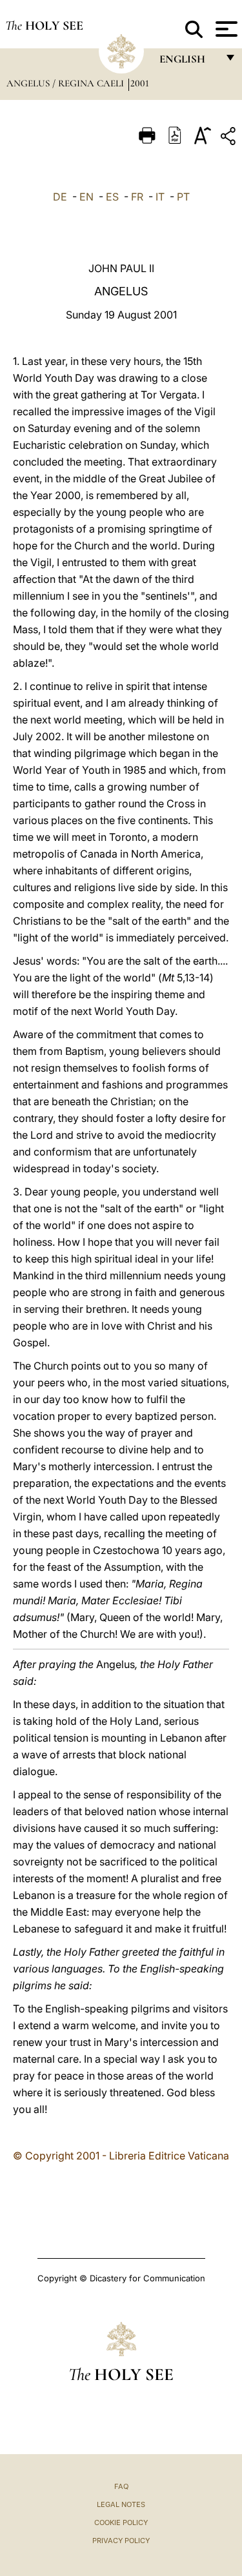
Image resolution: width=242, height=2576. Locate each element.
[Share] (230, 138)
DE (60, 197)
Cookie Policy (121, 2522)
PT (183, 197)
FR (137, 197)
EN (86, 197)
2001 (140, 83)
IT (160, 197)
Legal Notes (121, 2504)
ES (112, 197)
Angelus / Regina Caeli (66, 83)
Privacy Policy (121, 2541)
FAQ (121, 2486)
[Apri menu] (225, 29)
